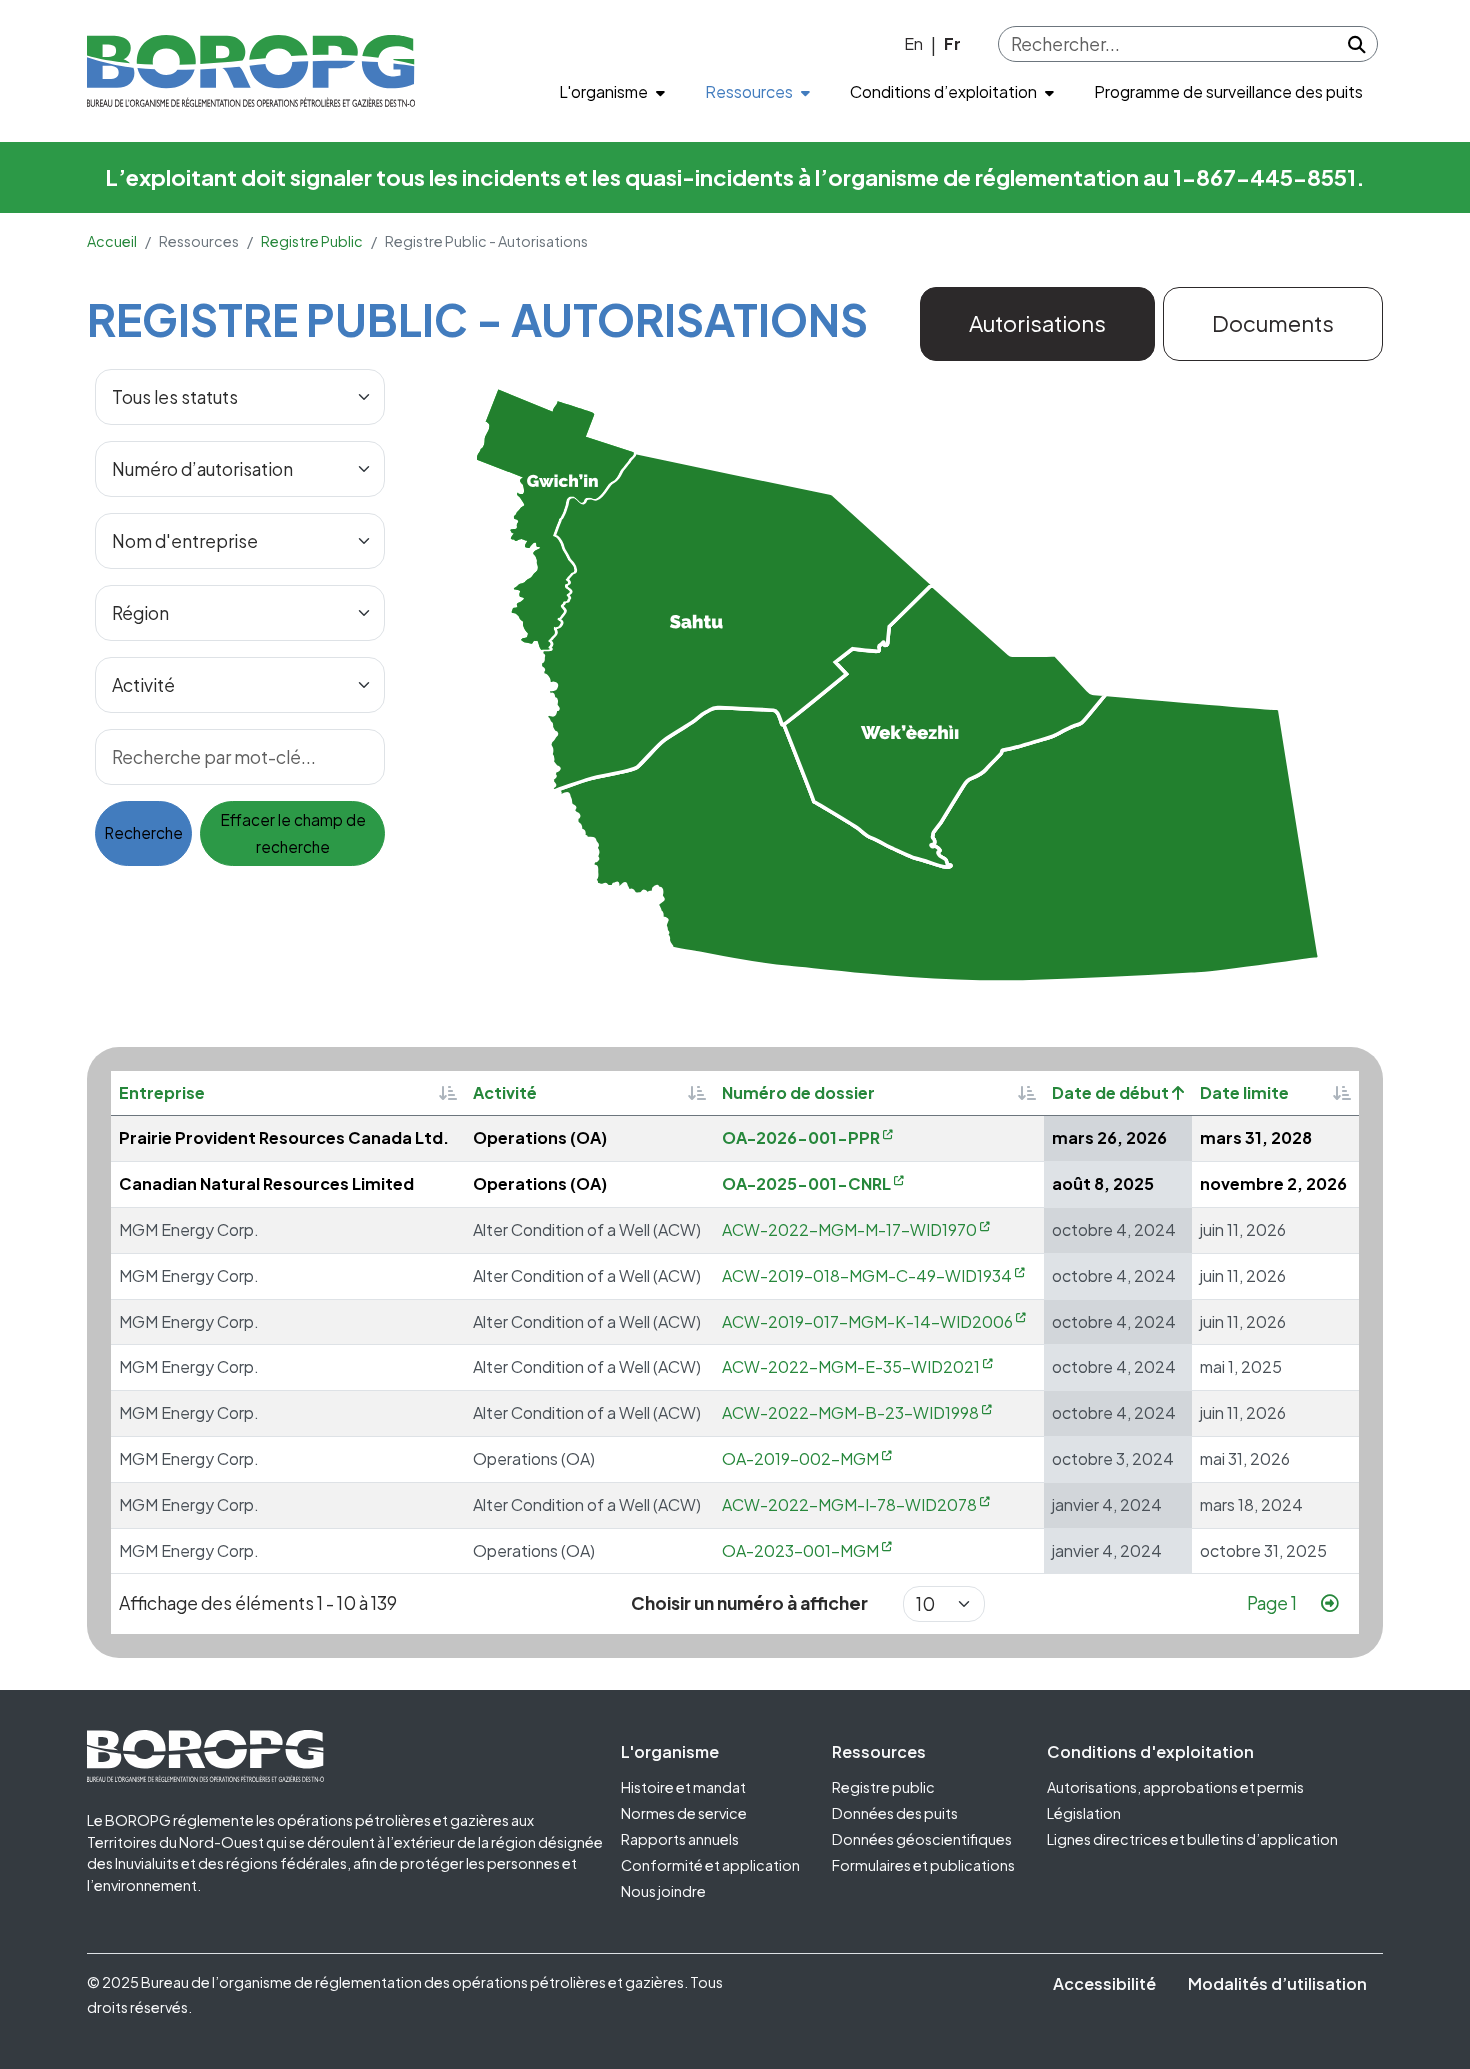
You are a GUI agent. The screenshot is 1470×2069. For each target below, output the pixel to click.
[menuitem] (612, 92)
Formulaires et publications (923, 1865)
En (913, 43)
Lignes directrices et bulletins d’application (1192, 1839)
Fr (952, 43)
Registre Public (312, 241)
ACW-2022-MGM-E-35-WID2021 (851, 1366)
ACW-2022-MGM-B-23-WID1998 (850, 1412)
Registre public (883, 1787)
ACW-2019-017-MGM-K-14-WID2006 (867, 1321)
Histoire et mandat (683, 1787)
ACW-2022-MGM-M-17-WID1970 (849, 1229)
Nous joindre (663, 1891)
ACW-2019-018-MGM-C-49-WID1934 (867, 1275)
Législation (1084, 1813)
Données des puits (895, 1813)
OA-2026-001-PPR (801, 1137)
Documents (1273, 323)
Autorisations (1037, 323)
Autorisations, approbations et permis (1175, 1787)
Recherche (143, 832)
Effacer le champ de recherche (293, 833)
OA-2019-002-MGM (800, 1458)
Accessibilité (1104, 1983)
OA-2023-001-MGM (800, 1550)
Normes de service (684, 1813)
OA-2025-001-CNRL (806, 1183)
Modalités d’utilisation (1277, 1983)
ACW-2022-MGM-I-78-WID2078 (849, 1504)
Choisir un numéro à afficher (749, 1603)
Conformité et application (710, 1865)
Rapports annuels (680, 1839)
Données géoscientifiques (922, 1839)
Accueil (112, 241)
